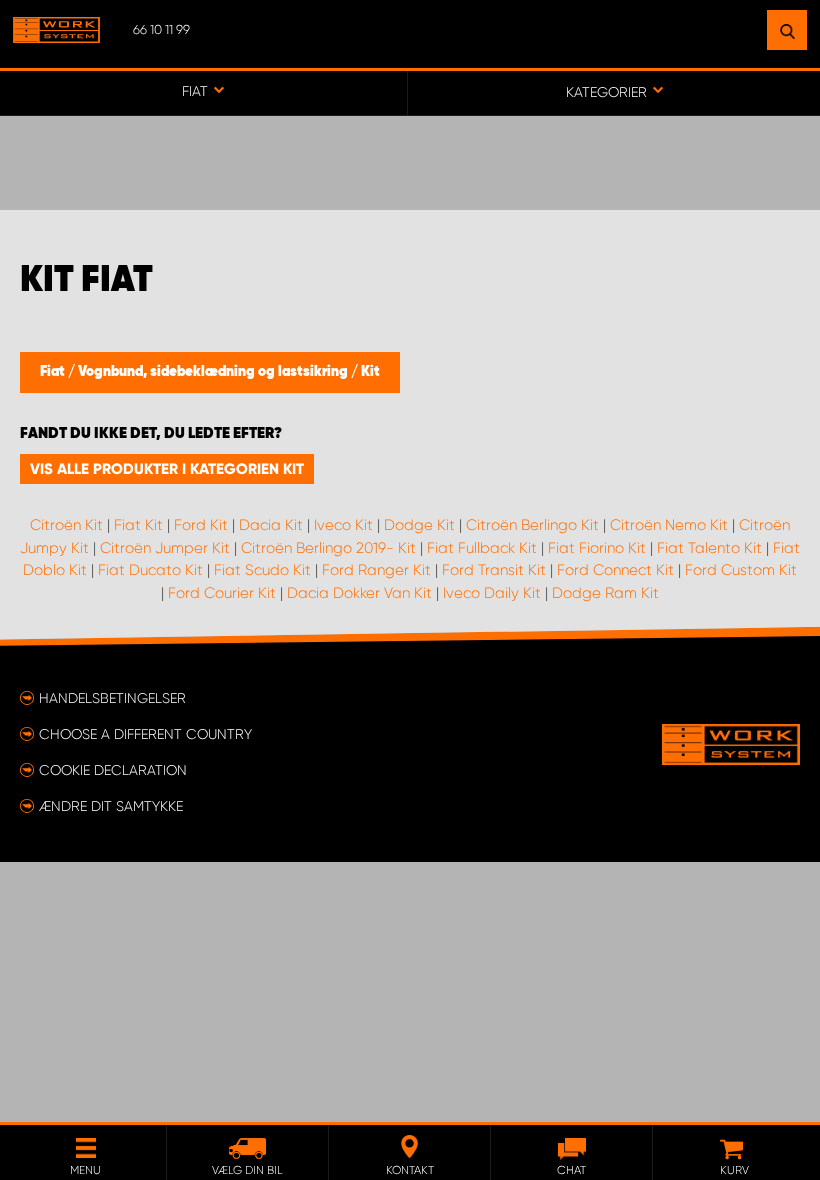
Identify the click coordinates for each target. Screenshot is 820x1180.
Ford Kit (201, 525)
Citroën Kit (66, 525)
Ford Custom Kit (741, 570)
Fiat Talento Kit (709, 548)
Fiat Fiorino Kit (597, 548)
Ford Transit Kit (494, 570)
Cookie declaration (113, 770)
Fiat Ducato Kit (150, 570)
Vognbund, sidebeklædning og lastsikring (214, 372)
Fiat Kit (138, 525)
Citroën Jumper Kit (165, 548)
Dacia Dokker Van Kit (359, 593)
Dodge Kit (419, 525)
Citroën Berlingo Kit (532, 525)
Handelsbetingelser (112, 698)
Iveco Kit (343, 525)
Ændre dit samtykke (111, 806)
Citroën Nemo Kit (669, 525)
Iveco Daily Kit (492, 593)
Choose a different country (145, 734)
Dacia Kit (271, 525)
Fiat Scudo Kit (262, 570)
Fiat (54, 372)
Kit (370, 372)
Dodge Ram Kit (605, 593)
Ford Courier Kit (222, 593)
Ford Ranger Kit (376, 570)
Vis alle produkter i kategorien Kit (167, 469)
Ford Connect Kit (615, 570)
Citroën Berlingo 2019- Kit (328, 548)
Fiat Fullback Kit (482, 548)
